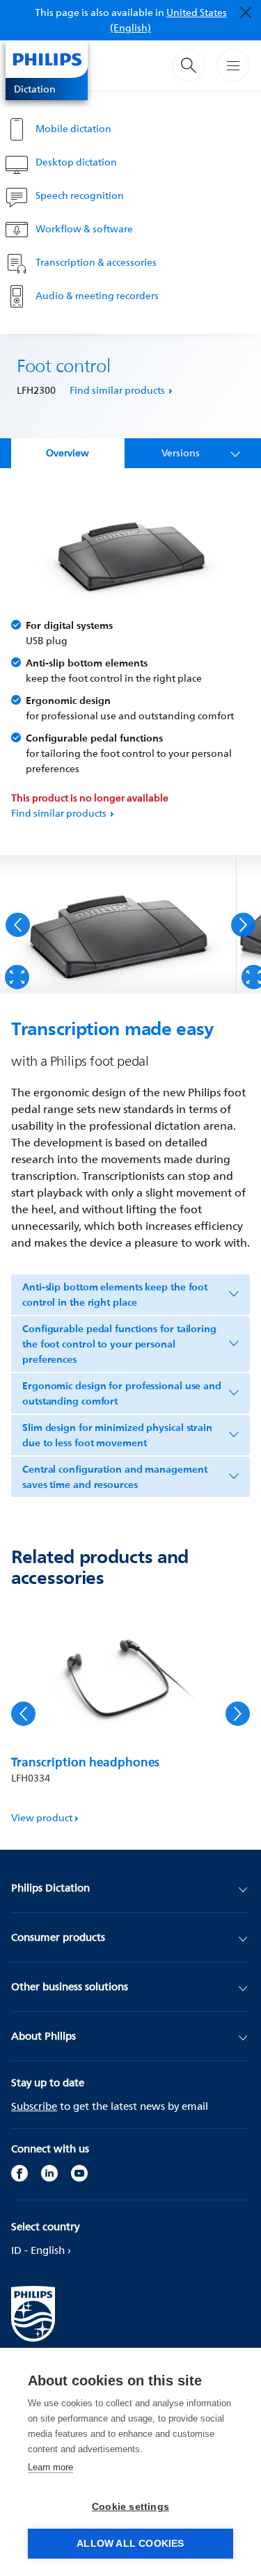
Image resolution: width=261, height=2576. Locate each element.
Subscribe (34, 2106)
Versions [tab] (181, 453)
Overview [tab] (68, 453)
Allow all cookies (130, 2544)
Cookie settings (130, 2507)
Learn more (50, 2467)
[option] (118, 925)
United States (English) (168, 20)
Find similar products (117, 390)
